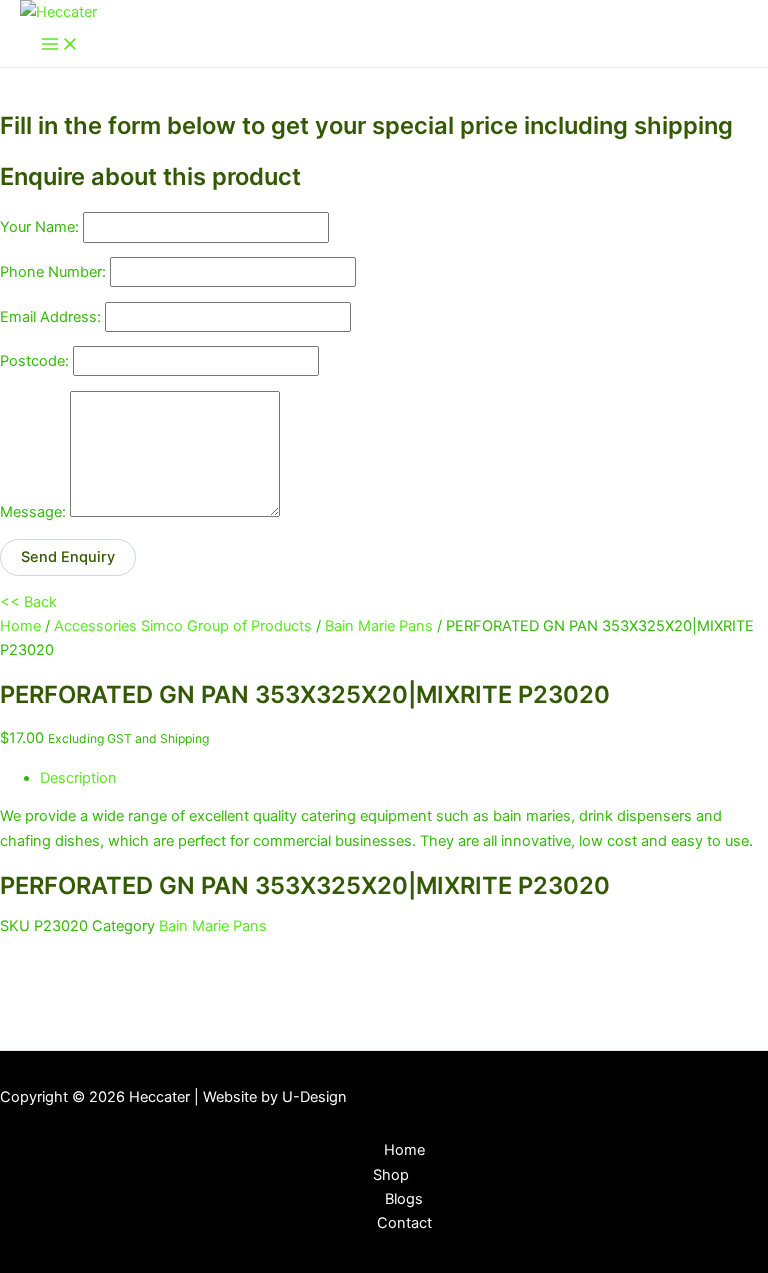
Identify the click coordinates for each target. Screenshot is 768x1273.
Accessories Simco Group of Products (183, 626)
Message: (33, 512)
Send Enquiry (68, 557)
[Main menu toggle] (60, 45)
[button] (422, 1175)
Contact (404, 1223)
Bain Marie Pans (379, 626)
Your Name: (39, 227)
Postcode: (34, 361)
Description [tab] (78, 778)
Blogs (404, 1199)
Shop (391, 1175)
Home (20, 626)
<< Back (28, 602)
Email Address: (50, 317)
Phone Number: (53, 272)
